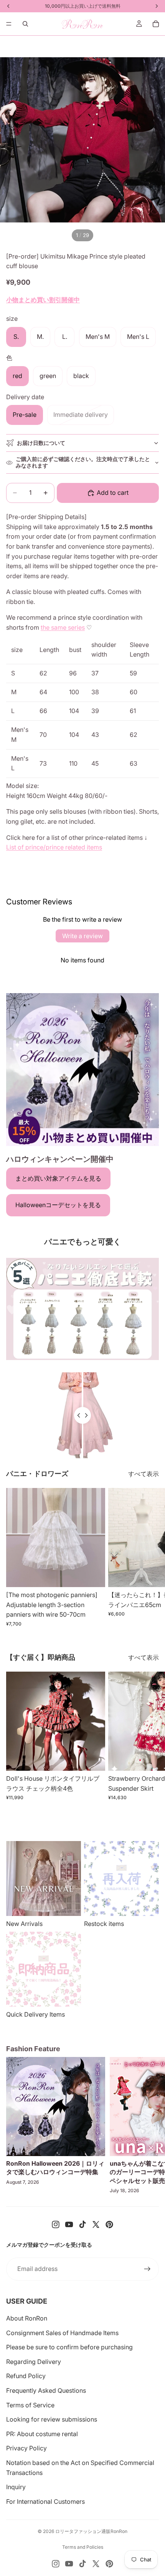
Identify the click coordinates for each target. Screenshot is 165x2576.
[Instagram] (56, 2224)
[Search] (25, 24)
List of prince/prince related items (54, 847)
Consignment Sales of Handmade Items (62, 2333)
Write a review (82, 936)
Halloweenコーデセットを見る (58, 1205)
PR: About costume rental (42, 2434)
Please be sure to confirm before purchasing (69, 2347)
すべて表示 (144, 1474)
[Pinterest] (109, 2224)
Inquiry (16, 2487)
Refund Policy (26, 2376)
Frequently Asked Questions (46, 2390)
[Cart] (156, 24)
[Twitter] (96, 2224)
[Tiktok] (82, 2224)
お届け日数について (41, 443)
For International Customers (45, 2501)
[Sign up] (147, 2269)
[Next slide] (150, 1558)
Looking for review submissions (52, 2419)
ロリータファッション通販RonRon (91, 2531)
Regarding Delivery (34, 2362)
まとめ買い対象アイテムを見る (58, 1178)
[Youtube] (69, 2224)
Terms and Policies (83, 2547)
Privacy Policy (26, 2448)
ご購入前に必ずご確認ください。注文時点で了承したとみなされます (83, 462)
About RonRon (27, 2318)
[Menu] (9, 24)
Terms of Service (30, 2405)
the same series (63, 627)
